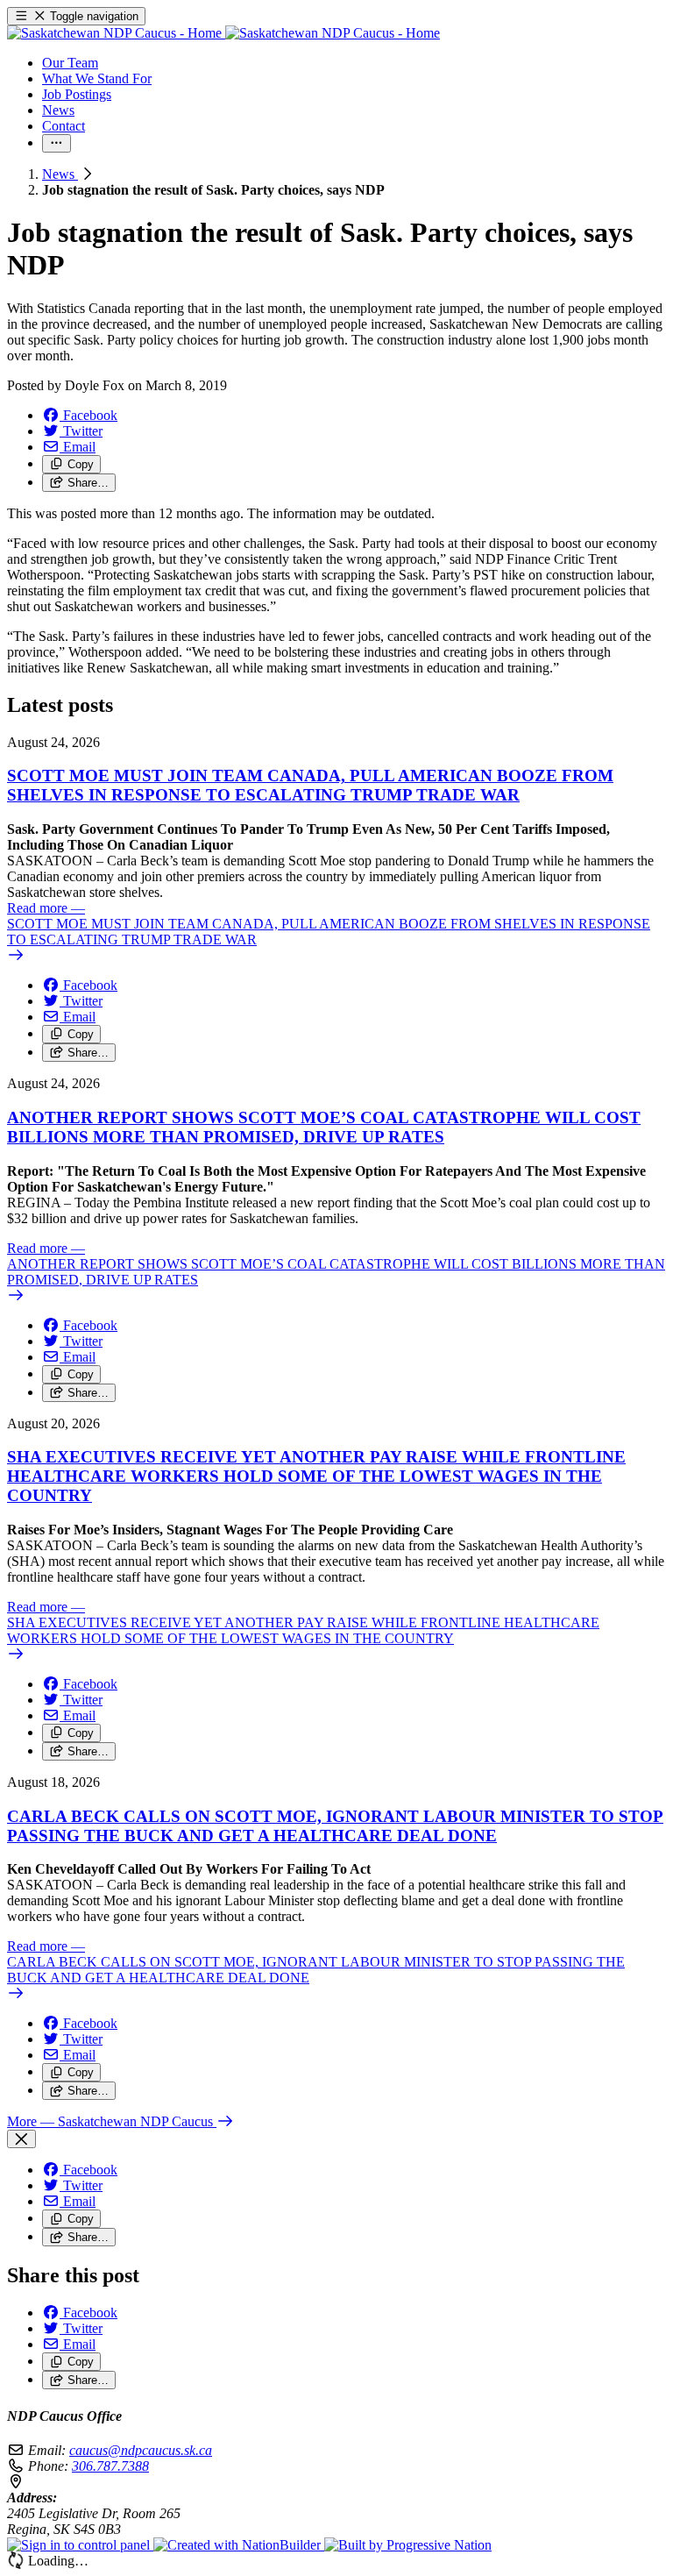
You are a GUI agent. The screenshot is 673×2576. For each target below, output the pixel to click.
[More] (57, 143)
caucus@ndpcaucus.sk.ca (141, 2450)
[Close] (21, 2139)
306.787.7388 (110, 2466)
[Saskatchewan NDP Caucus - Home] (223, 33)
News (60, 174)
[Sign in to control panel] (80, 2545)
